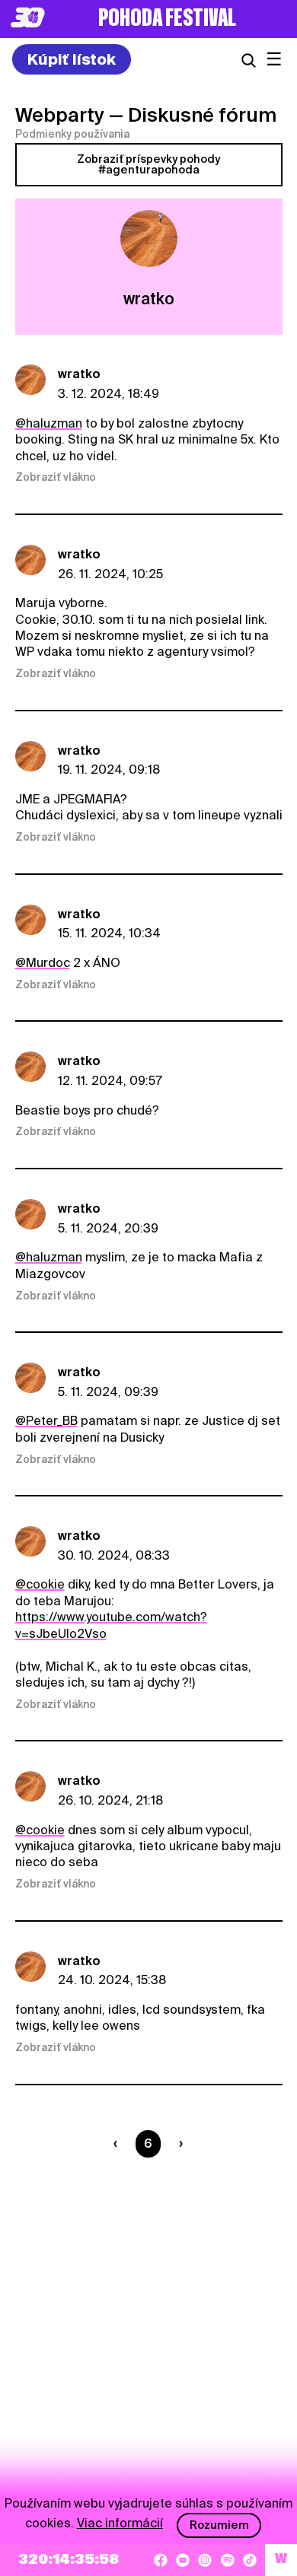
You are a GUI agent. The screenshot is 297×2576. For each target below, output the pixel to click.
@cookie (40, 1584)
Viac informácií (120, 2523)
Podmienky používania (72, 134)
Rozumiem (219, 2525)
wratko (79, 374)
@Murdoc (43, 963)
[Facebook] (161, 2560)
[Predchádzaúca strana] (118, 2144)
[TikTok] (250, 2560)
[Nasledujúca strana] (178, 2144)
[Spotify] (228, 2560)
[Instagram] (205, 2560)
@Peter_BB (46, 1421)
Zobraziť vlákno (56, 477)
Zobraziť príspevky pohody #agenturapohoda (148, 164)
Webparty (60, 115)
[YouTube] (183, 2560)
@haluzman (49, 423)
